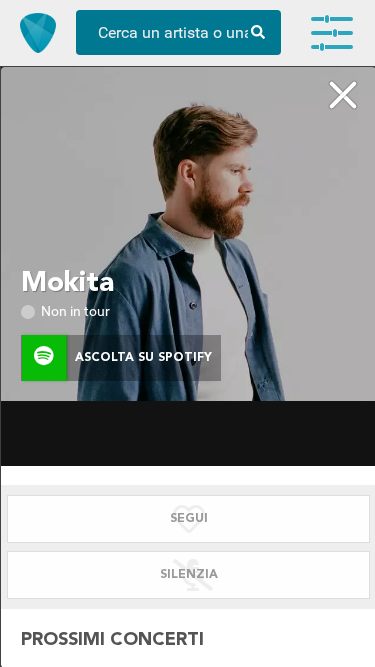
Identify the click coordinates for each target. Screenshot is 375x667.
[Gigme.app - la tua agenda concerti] (38, 33)
